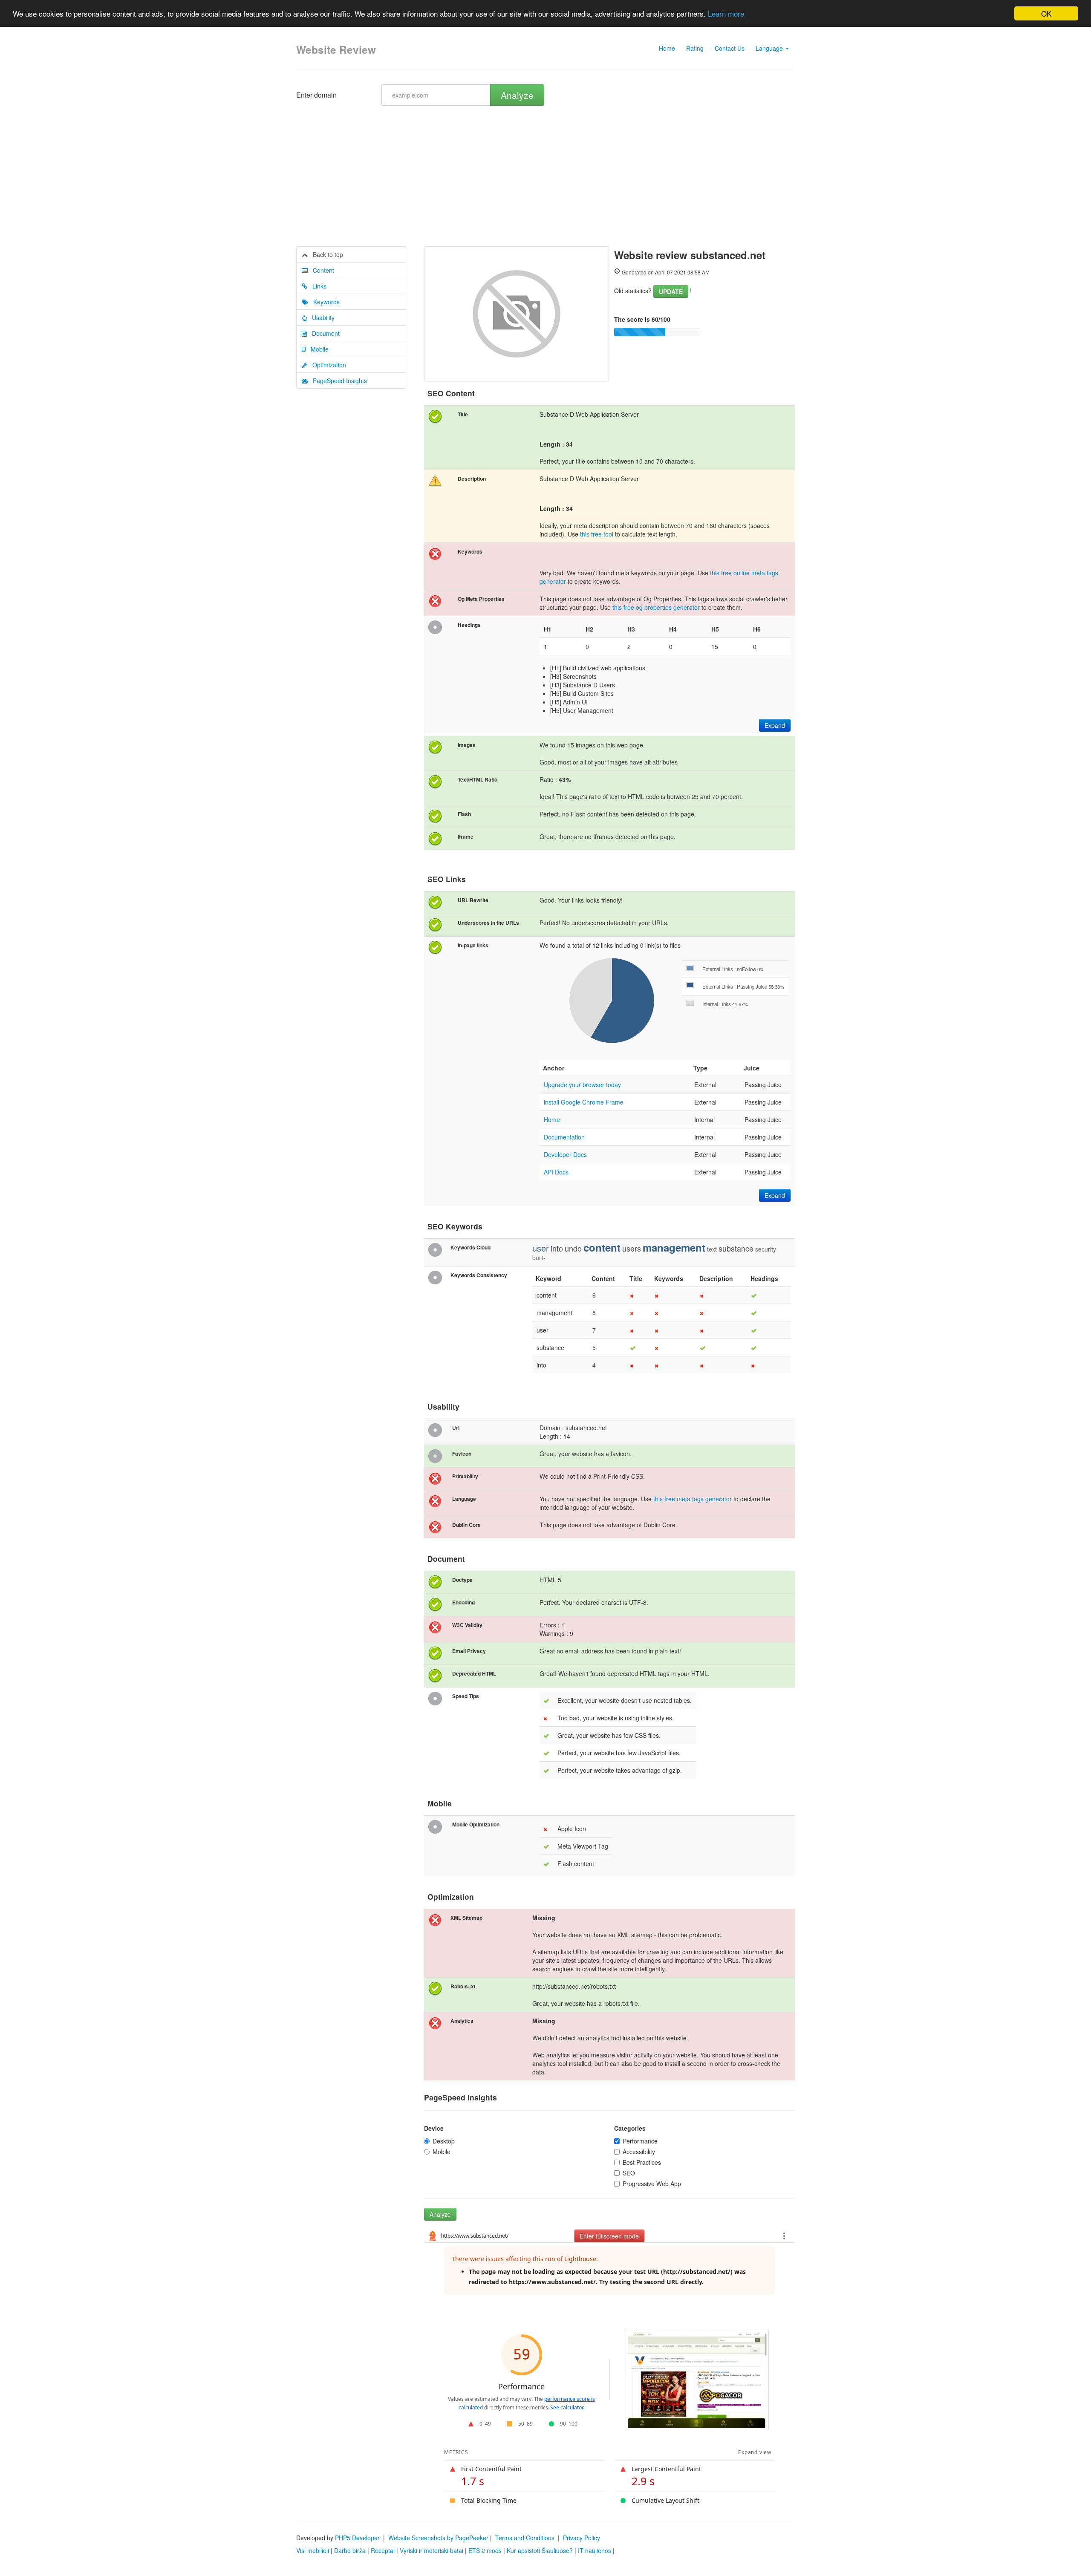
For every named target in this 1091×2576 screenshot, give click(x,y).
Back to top (325, 254)
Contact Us (730, 48)
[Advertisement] (545, 182)
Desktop (444, 2141)
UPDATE (671, 291)
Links (317, 286)
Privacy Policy (582, 2538)
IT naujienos (595, 2550)
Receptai (383, 2550)
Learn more (726, 14)
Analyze (517, 95)
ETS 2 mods (485, 2550)
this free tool (597, 534)
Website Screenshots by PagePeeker (438, 2538)
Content (321, 270)
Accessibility (639, 2152)
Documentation (564, 1137)
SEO (629, 2173)
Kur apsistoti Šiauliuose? (540, 2550)
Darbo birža (350, 2550)
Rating (695, 48)
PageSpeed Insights (337, 381)
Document (323, 333)
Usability (321, 317)
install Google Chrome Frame (584, 1102)
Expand (775, 725)
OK (1046, 13)
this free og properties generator (656, 607)
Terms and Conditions (525, 2538)
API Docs (556, 1172)
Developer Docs (565, 1154)
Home (667, 48)
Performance (640, 2141)
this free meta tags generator (693, 1499)
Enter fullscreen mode (609, 2236)
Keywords (324, 302)
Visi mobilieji (313, 2550)
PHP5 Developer (357, 2538)
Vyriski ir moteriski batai (431, 2550)
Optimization (327, 365)
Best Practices (642, 2162)
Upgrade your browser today (582, 1085)
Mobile (317, 349)
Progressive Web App (652, 2184)
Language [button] (770, 48)
